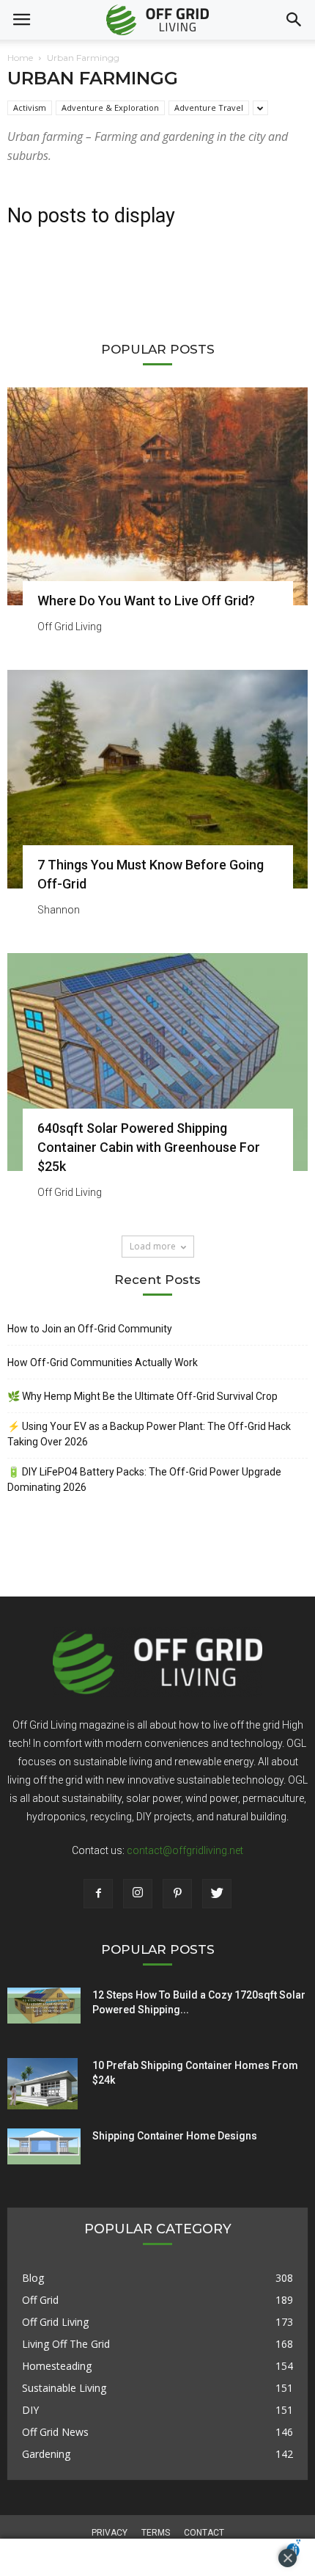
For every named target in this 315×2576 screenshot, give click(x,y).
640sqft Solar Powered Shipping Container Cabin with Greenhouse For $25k (149, 1147)
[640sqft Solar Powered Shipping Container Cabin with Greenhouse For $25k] (157, 1062)
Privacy (110, 2533)
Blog (33, 2278)
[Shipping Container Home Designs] (44, 2147)
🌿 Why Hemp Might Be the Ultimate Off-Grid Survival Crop (142, 1396)
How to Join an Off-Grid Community (90, 1329)
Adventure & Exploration (110, 107)
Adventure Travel (209, 107)
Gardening (46, 2454)
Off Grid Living (70, 627)
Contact (204, 2533)
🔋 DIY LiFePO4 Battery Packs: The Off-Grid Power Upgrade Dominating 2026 (144, 1479)
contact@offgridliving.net (185, 1850)
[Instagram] (138, 1894)
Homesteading (57, 2366)
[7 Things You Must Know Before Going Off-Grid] (157, 779)
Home (20, 58)
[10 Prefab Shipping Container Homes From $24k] (42, 2084)
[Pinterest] (177, 1894)
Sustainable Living (64, 2388)
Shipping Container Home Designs (175, 2136)
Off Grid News (55, 2432)
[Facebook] (98, 1894)
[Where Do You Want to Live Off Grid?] (157, 496)
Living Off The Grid (66, 2344)
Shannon (59, 910)
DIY (30, 2410)
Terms (156, 2533)
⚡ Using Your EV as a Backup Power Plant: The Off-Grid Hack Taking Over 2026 (149, 1434)
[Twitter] (217, 1894)
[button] (294, 20)
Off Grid (40, 2300)
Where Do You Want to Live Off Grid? (146, 601)
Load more (153, 1246)
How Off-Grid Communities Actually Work (103, 1362)
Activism (30, 107)
